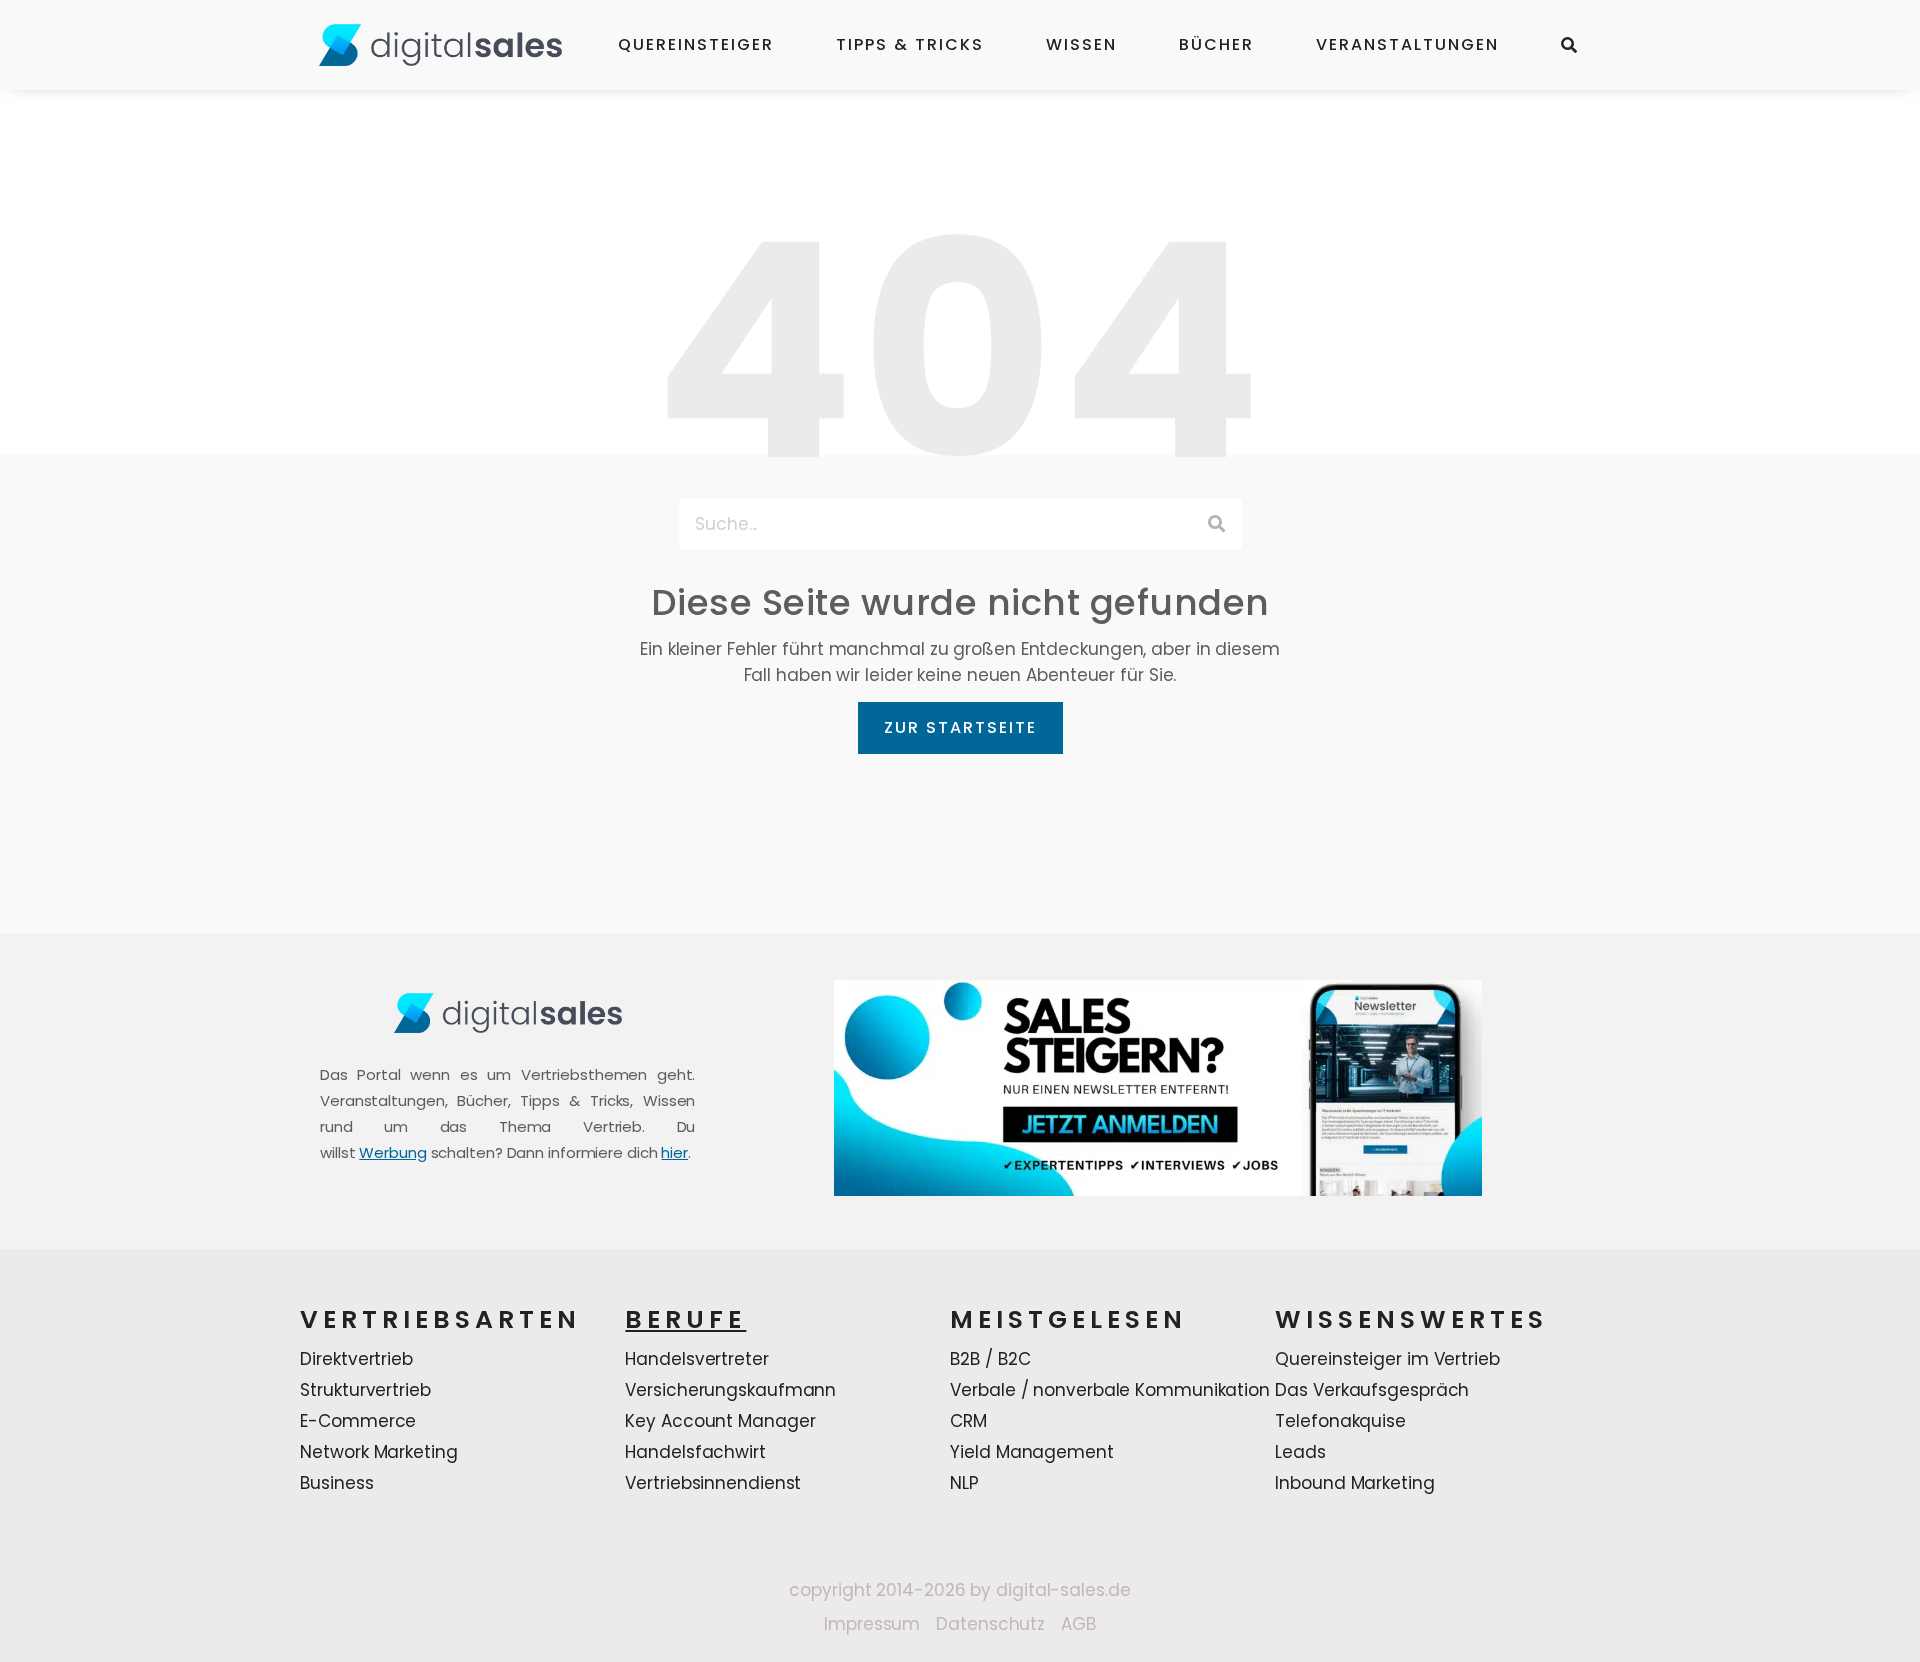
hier (674, 1152)
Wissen (1081, 44)
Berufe (685, 1319)
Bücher (1216, 44)
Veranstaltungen (1407, 44)
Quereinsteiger (696, 44)
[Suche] (1217, 524)
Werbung (392, 1152)
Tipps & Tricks (910, 44)
